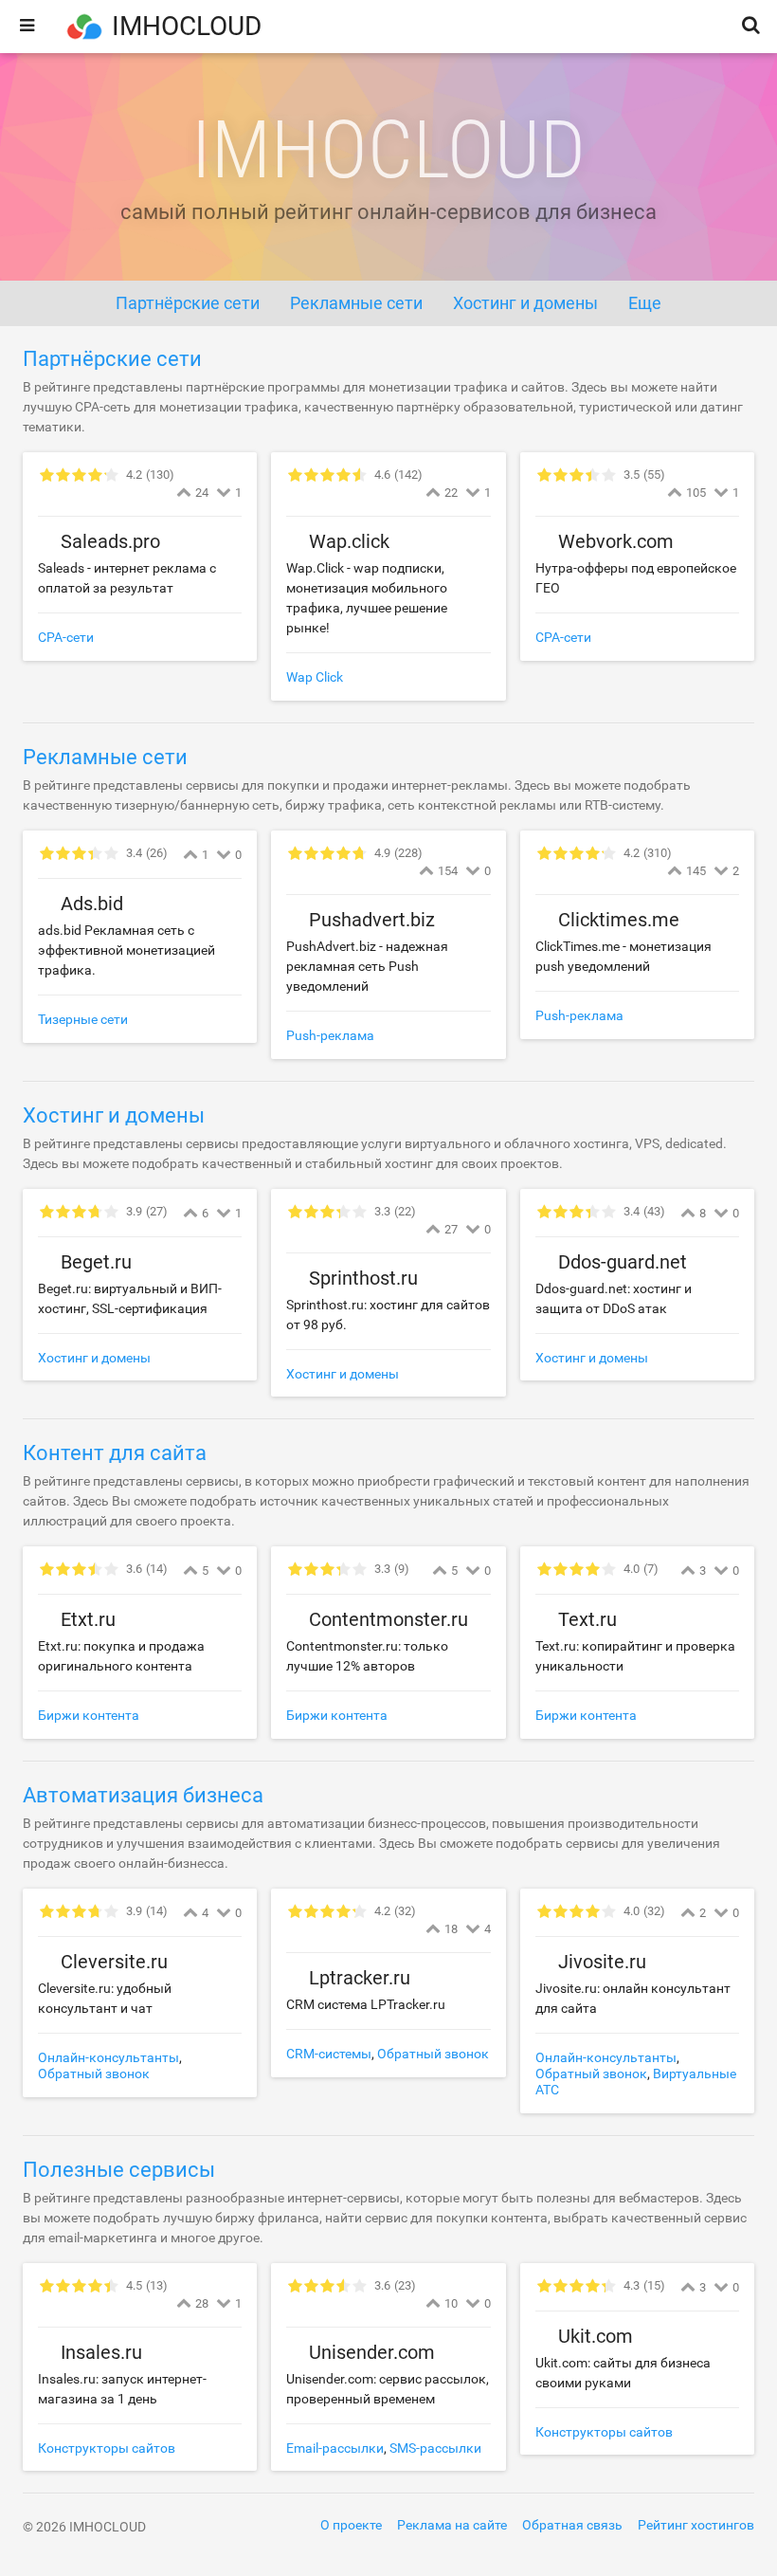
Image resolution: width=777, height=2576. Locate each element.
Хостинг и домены (114, 1115)
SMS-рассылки (435, 2448)
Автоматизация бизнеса (143, 1795)
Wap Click (315, 677)
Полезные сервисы (119, 2170)
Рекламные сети (105, 757)
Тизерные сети (83, 1019)
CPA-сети (66, 637)
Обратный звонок (94, 2074)
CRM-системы (329, 2054)
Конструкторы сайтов (107, 2448)
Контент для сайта (115, 1453)
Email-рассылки (335, 2448)
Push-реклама (330, 1035)
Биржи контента (89, 1715)
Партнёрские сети (112, 359)
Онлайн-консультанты (108, 2057)
